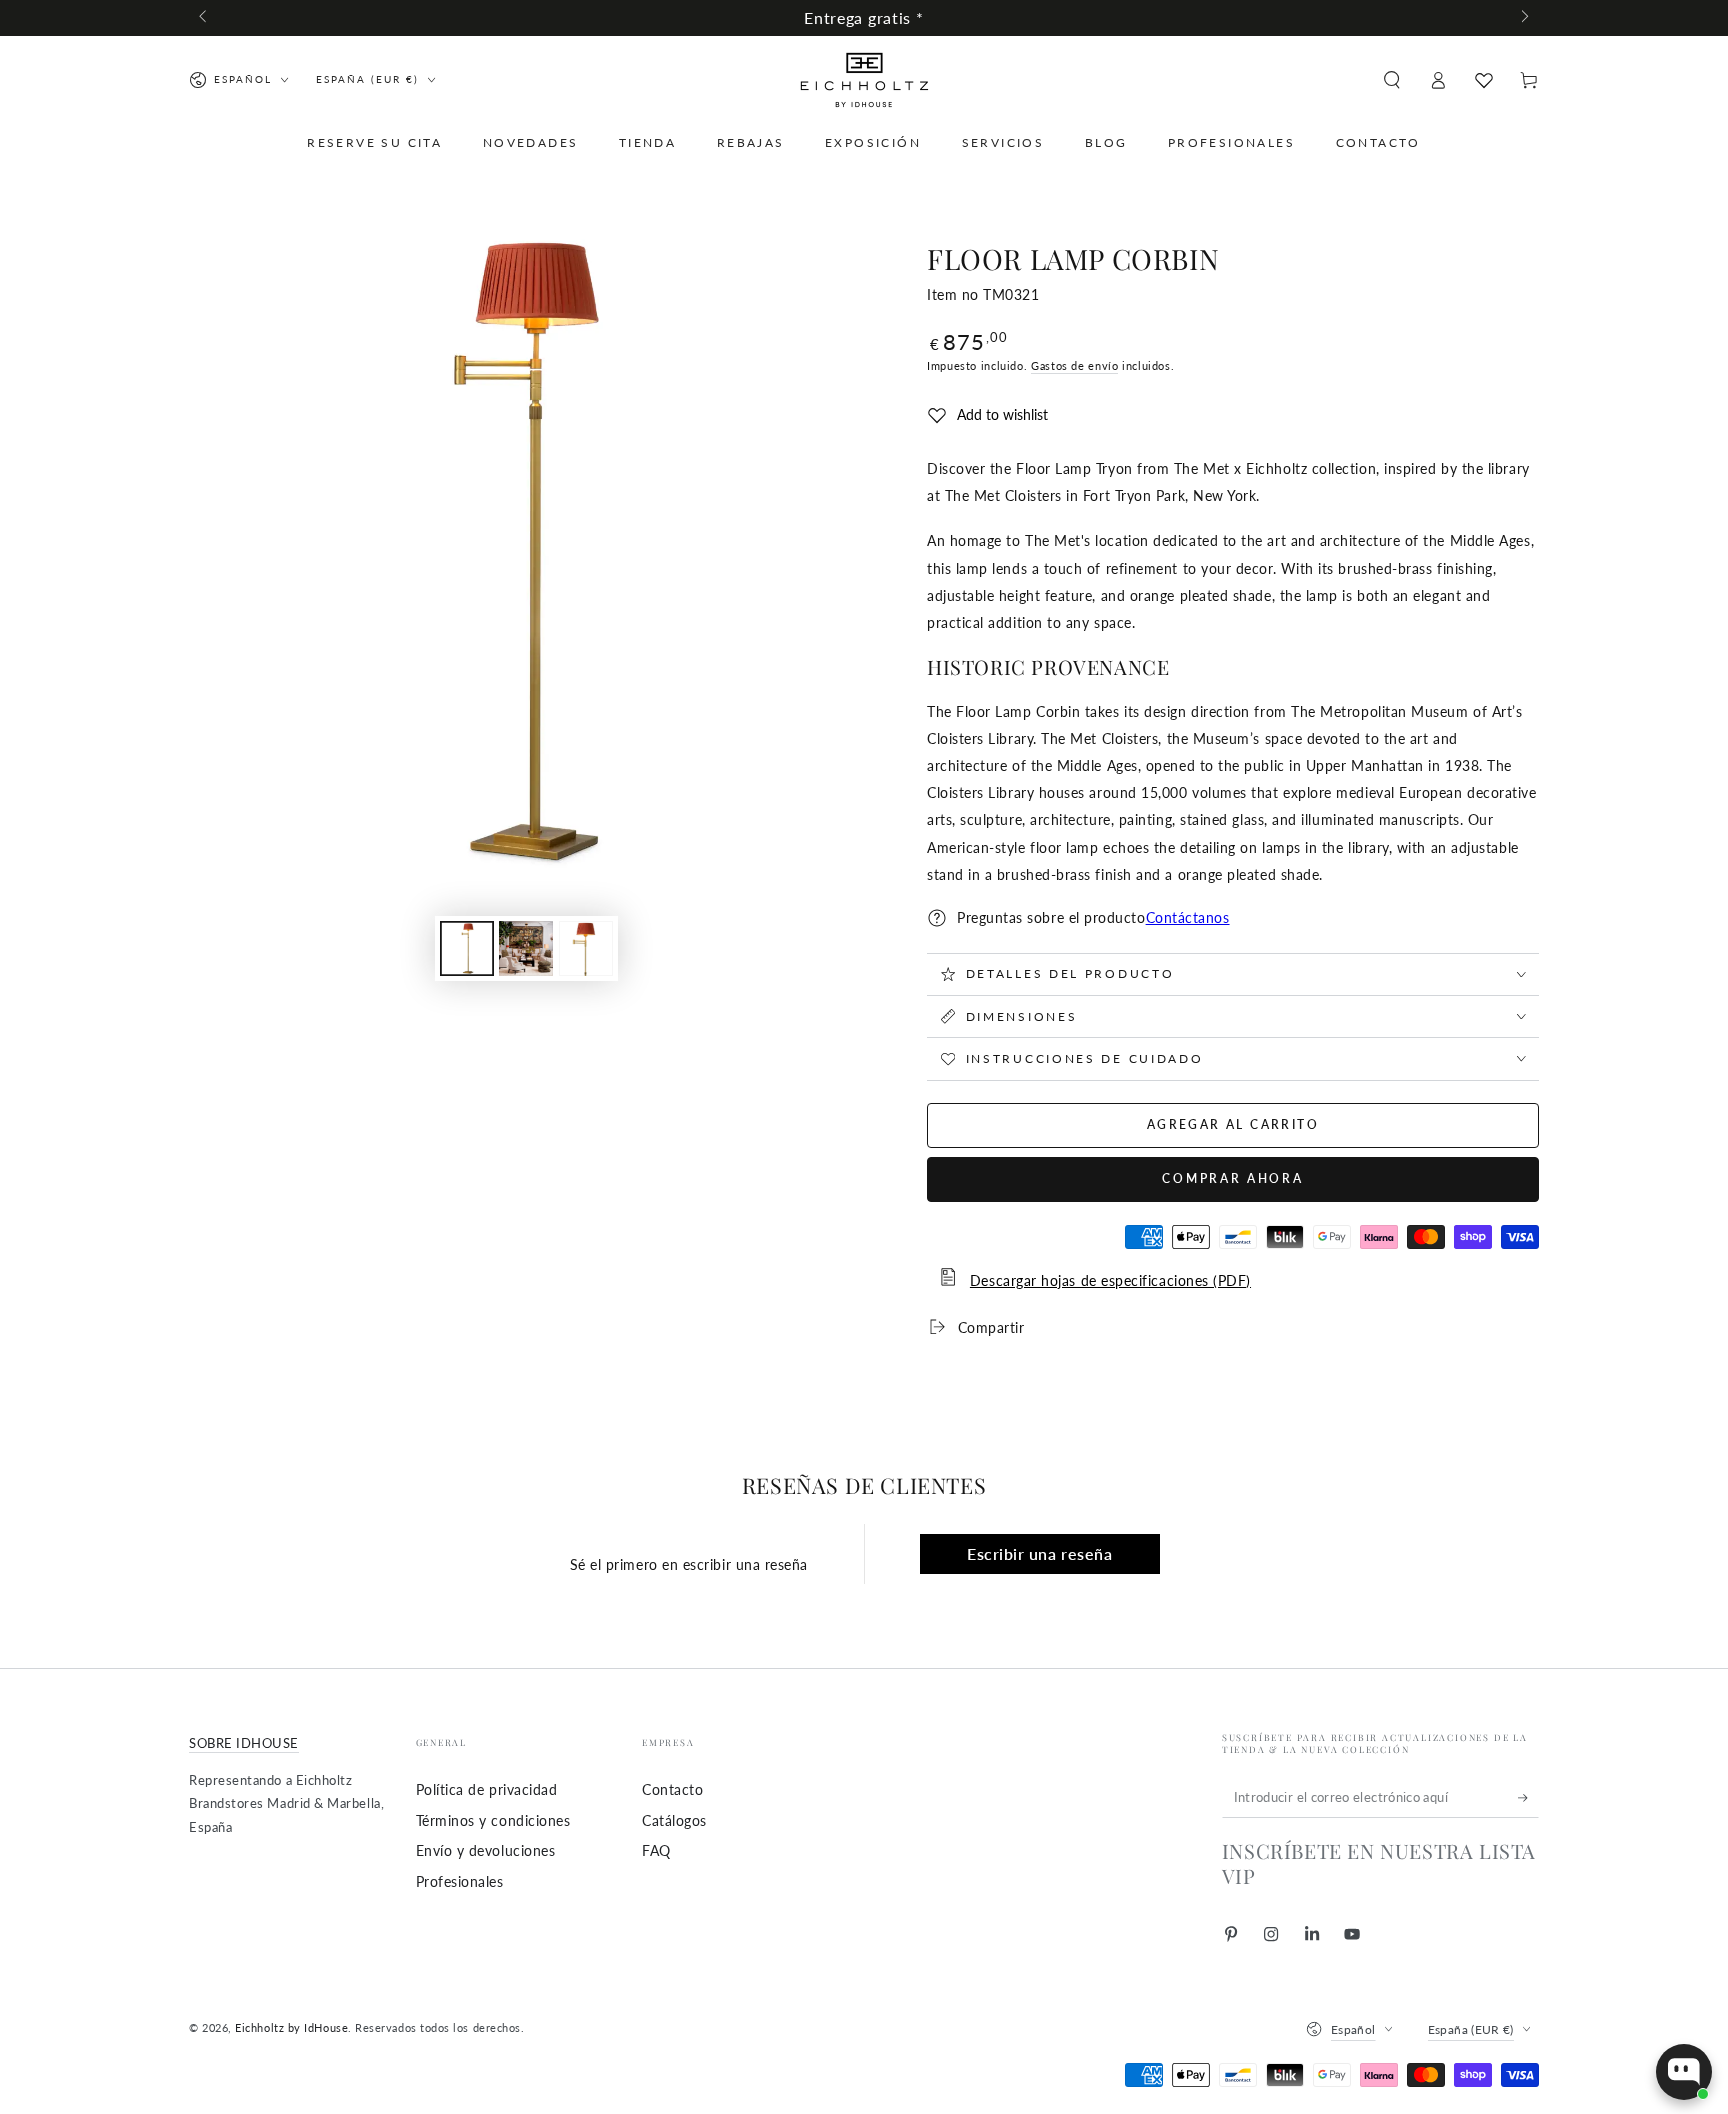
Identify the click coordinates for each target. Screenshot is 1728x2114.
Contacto (672, 1789)
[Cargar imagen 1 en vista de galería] (467, 948)
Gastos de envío (1074, 365)
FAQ (656, 1850)
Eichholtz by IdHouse (291, 2027)
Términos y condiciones (493, 1820)
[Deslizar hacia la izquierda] (204, 18)
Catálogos (674, 1820)
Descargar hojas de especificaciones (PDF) (1110, 1280)
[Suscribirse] (1528, 1798)
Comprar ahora (1232, 1178)
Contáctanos (1188, 917)
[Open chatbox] (1684, 2072)
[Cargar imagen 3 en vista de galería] (586, 948)
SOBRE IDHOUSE (244, 1743)
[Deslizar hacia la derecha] (1523, 18)
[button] (1391, 80)
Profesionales (460, 1881)
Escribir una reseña (1039, 1553)
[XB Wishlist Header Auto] (1484, 80)
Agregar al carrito (1233, 1124)
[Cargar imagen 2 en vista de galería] (526, 948)
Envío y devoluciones (486, 1850)
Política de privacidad (487, 1789)
